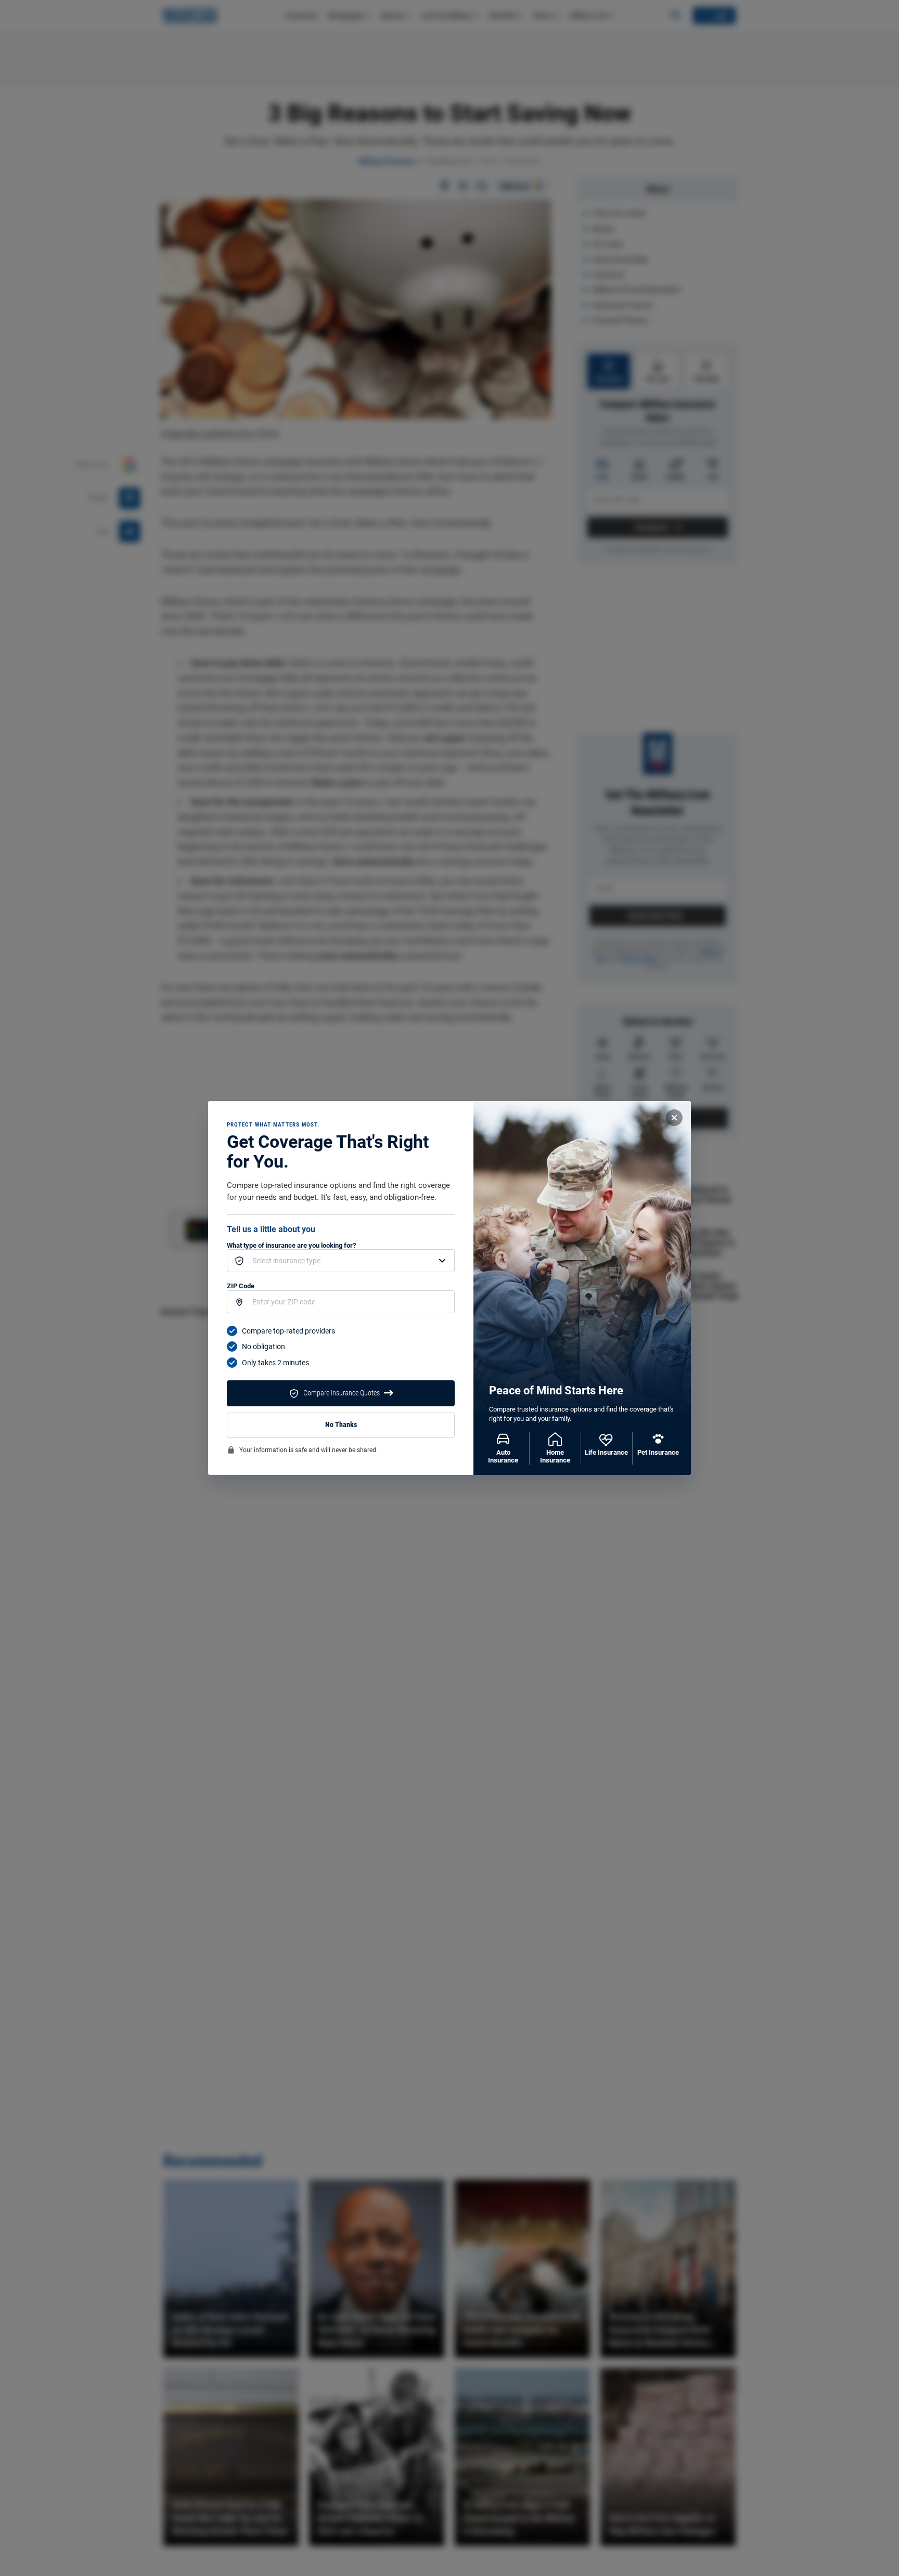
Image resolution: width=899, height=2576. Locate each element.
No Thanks (341, 1425)
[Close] (674, 1118)
